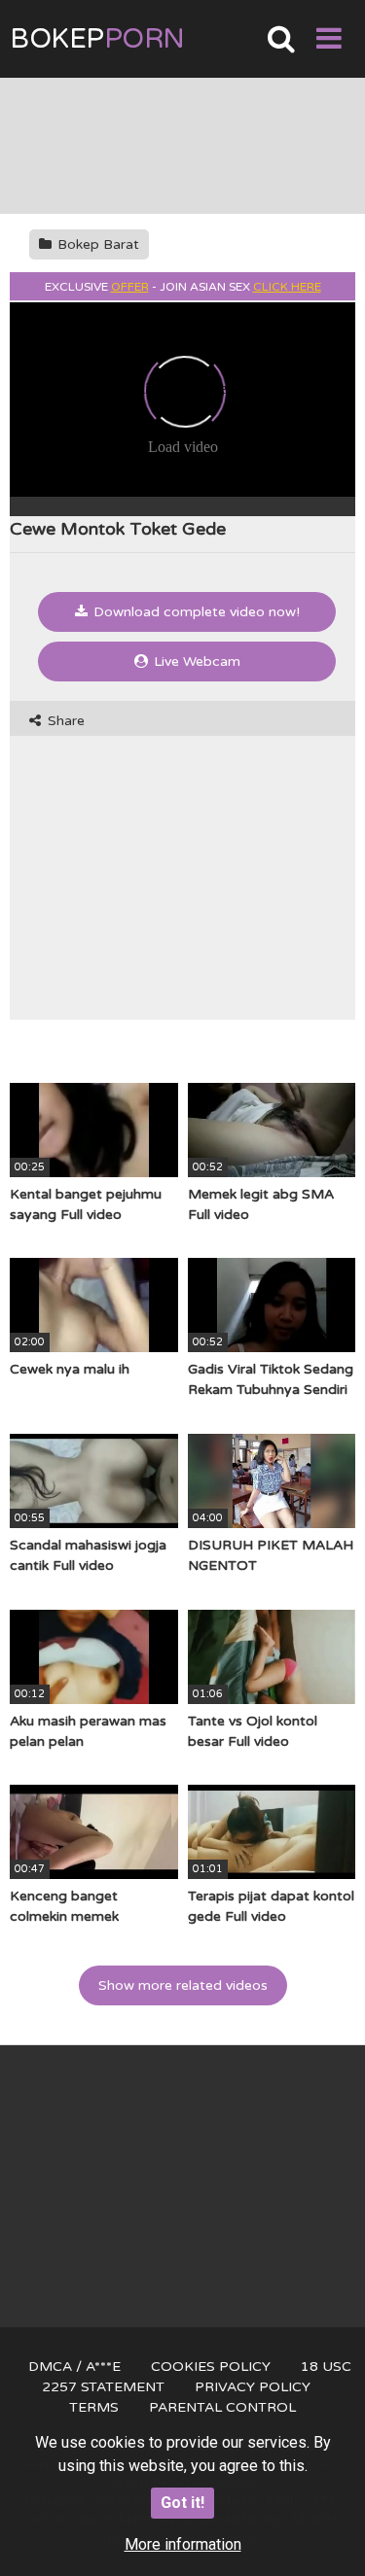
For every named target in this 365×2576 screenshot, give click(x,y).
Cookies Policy (211, 2367)
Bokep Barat (96, 244)
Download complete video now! (195, 612)
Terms (94, 2407)
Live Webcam (195, 661)
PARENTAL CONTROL (222, 2407)
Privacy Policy (253, 2387)
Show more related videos (183, 1985)
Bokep (97, 39)
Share (64, 721)
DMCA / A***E (74, 2367)
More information (183, 2544)
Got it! (182, 2503)
